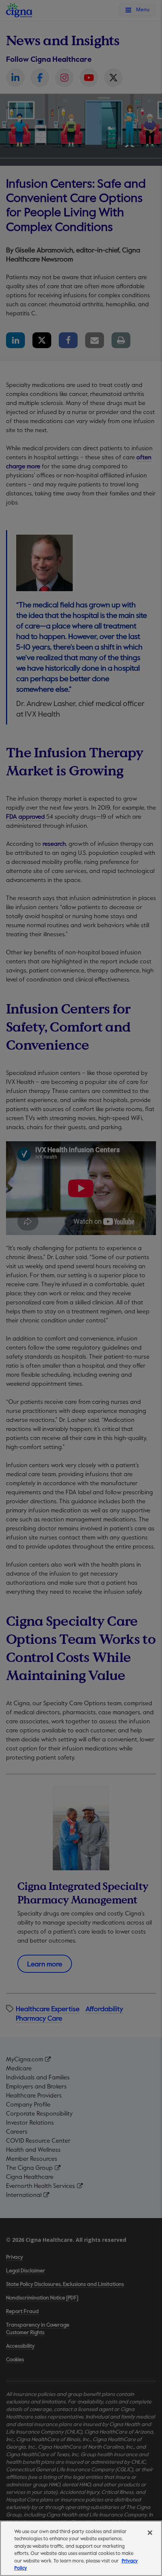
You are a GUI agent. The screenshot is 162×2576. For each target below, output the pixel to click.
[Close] (150, 2533)
